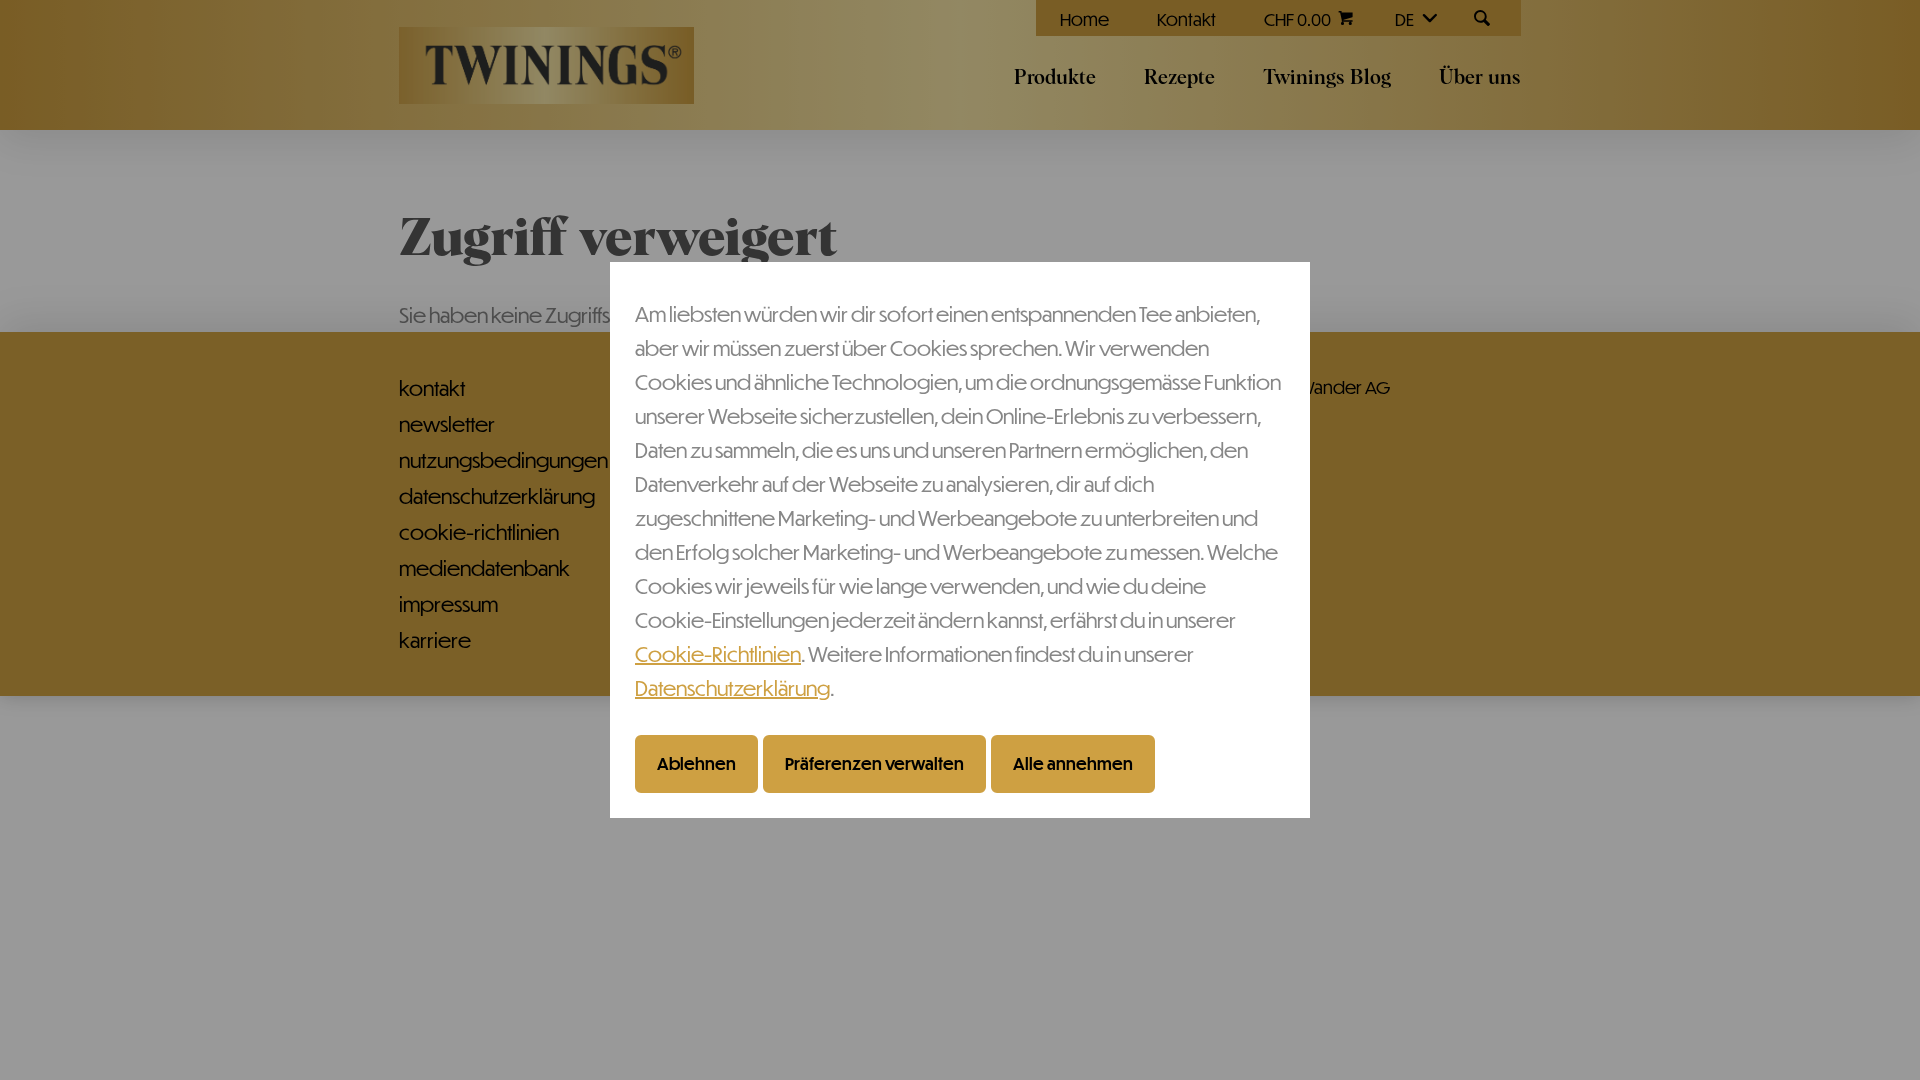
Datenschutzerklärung (732, 687)
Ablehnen (696, 763)
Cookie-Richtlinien (718, 653)
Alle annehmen (1073, 763)
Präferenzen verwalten (874, 763)
